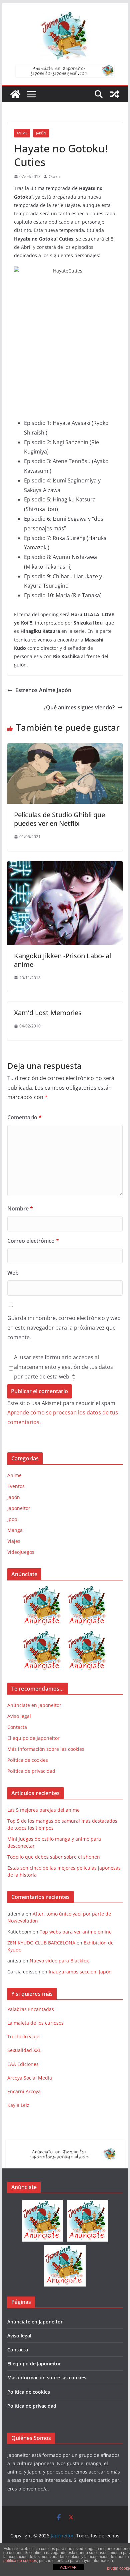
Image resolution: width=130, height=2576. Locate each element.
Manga (15, 1530)
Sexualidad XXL (24, 2050)
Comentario (24, 1117)
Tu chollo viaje (23, 2036)
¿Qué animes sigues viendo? (79, 707)
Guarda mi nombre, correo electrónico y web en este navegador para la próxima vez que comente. (64, 1328)
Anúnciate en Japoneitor (34, 1705)
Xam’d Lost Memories (48, 1013)
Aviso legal (19, 1716)
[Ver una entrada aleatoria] (115, 94)
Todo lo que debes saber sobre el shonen (54, 1857)
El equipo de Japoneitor (33, 1738)
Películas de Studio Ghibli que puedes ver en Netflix (59, 819)
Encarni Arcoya (24, 2091)
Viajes (14, 1541)
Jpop (12, 1519)
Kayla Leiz (18, 2105)
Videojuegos (21, 1552)
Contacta (17, 1727)
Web (13, 1273)
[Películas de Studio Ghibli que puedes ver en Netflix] (65, 748)
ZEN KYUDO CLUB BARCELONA (41, 1943)
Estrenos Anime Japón (43, 690)
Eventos (16, 1486)
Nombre (20, 1208)
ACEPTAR (68, 2567)
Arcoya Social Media (30, 2078)
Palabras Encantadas (31, 2009)
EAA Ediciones (23, 2064)
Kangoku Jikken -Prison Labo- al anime (62, 960)
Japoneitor (19, 1508)
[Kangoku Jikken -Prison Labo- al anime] (65, 866)
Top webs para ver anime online (76, 1932)
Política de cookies (28, 1760)
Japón (41, 133)
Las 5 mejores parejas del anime (43, 1810)
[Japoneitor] (15, 94)
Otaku (54, 177)
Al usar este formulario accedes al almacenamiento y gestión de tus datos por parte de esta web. (63, 1367)
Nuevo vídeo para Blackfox (59, 1961)
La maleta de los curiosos (35, 2023)
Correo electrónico (33, 1241)
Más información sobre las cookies (46, 1749)
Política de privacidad (31, 1771)
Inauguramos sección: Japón (80, 1972)
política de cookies (20, 2561)
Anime (22, 133)
